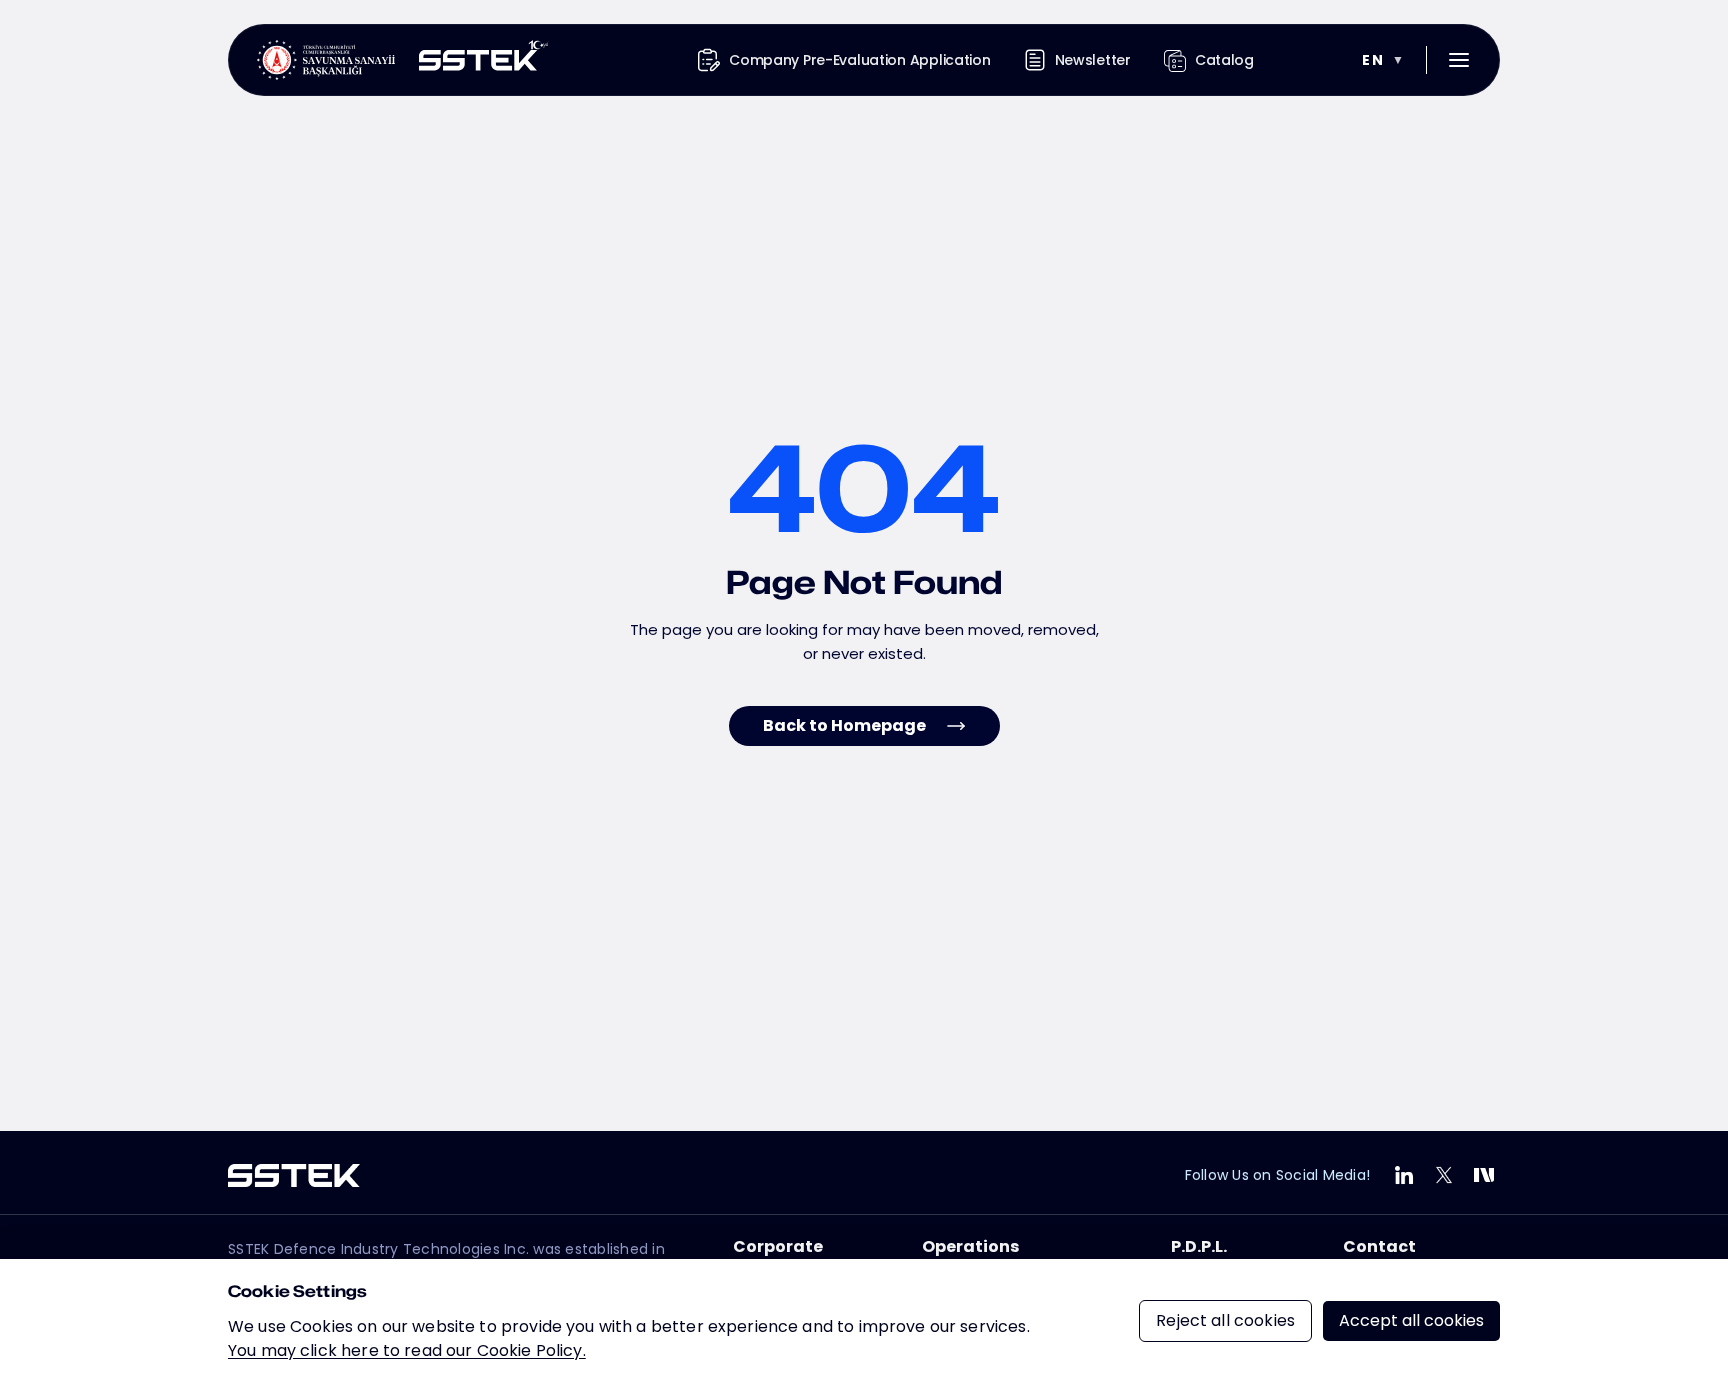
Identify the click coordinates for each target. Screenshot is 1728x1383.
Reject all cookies (1225, 1320)
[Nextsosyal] (1484, 1175)
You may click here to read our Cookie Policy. (407, 1350)
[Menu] (1459, 60)
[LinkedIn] (1404, 1175)
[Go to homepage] (403, 60)
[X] (1444, 1175)
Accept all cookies (1411, 1320)
